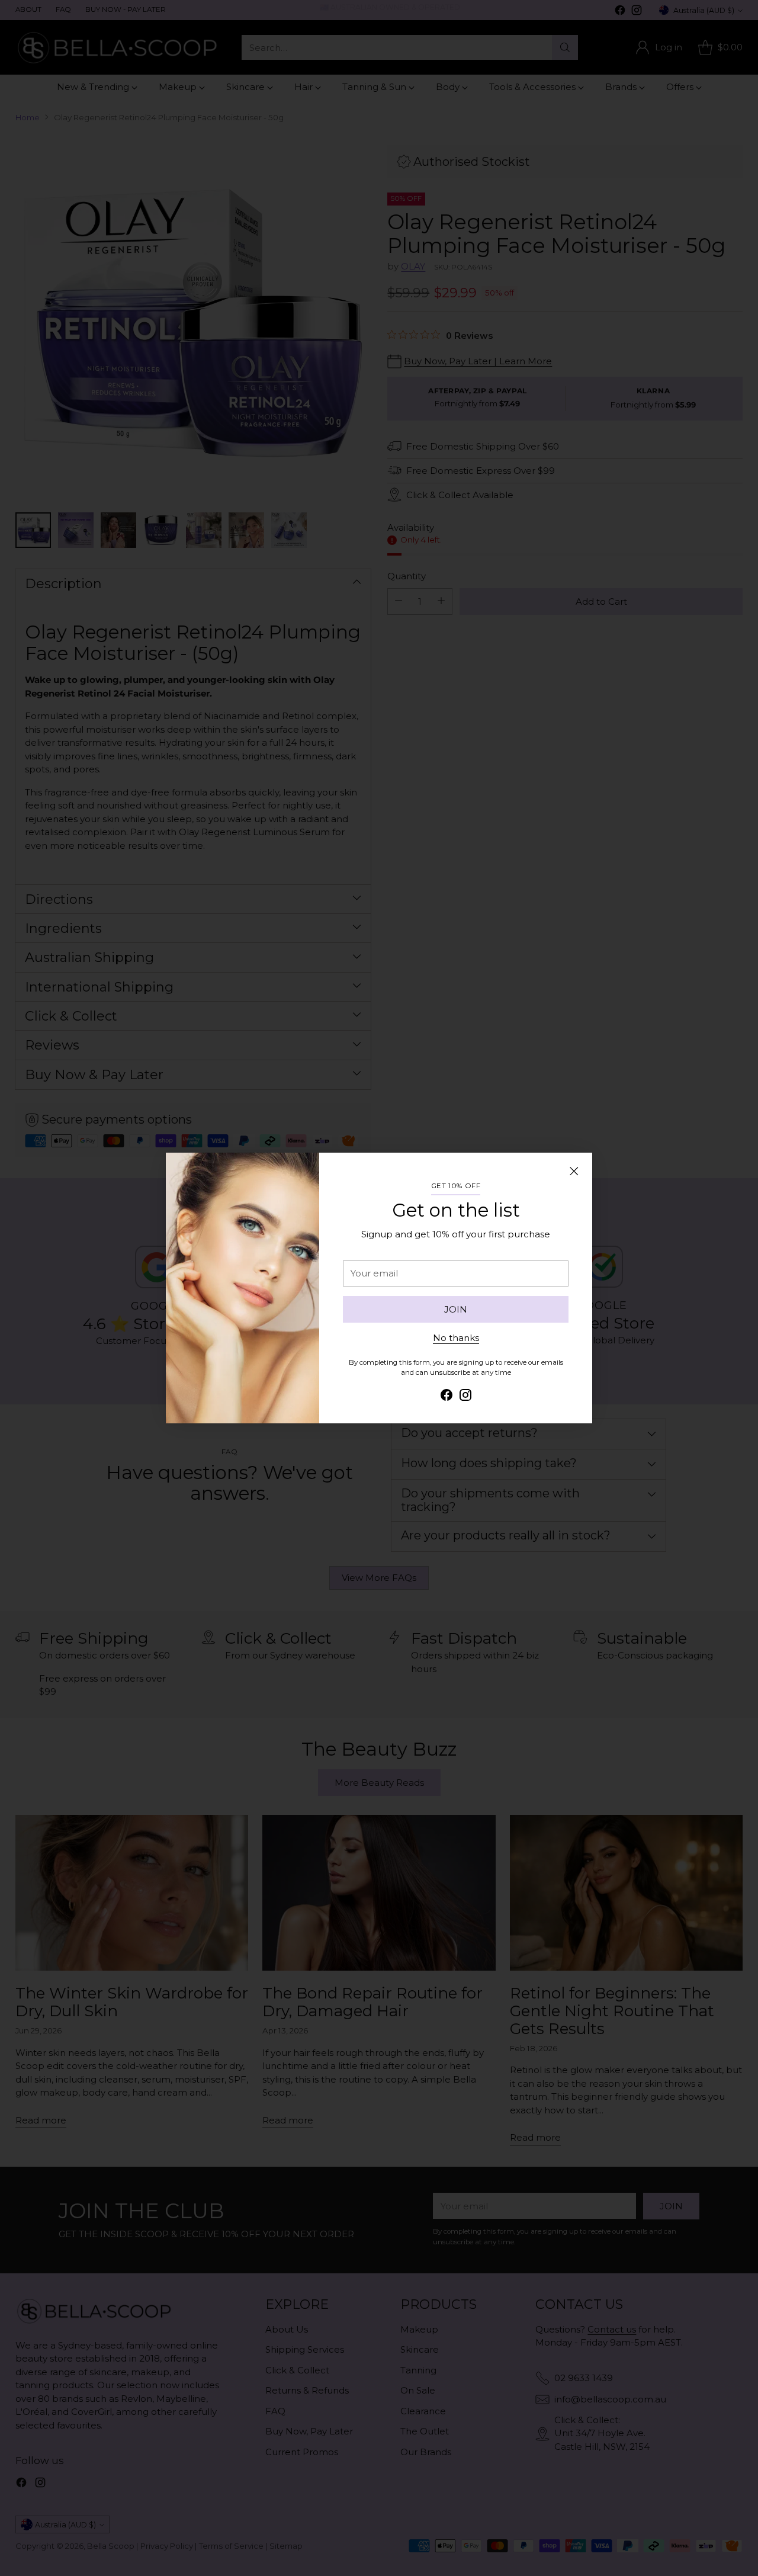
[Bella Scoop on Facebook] (447, 1397)
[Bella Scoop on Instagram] (465, 1397)
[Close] (574, 1171)
